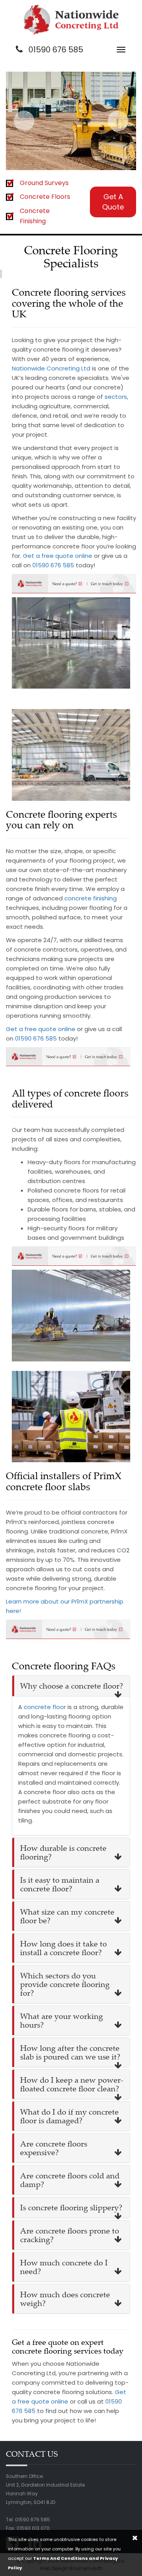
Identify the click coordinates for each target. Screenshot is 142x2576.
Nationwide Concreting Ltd (51, 368)
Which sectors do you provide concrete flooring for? (65, 1984)
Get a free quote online (58, 556)
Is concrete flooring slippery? (71, 2207)
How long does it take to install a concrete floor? (64, 1948)
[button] (24, 121)
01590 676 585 (55, 50)
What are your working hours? (62, 2020)
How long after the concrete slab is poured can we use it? (70, 2052)
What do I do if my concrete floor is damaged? (69, 2116)
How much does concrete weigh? (65, 2299)
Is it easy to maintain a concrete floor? (60, 1884)
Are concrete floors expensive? (54, 2148)
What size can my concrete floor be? (67, 1916)
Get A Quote (113, 202)
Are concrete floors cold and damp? (70, 2180)
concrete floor (45, 1707)
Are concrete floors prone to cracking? (70, 2235)
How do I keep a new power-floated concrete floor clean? (72, 2084)
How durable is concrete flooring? (63, 1852)
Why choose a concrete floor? (72, 1686)
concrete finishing (91, 898)
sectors (116, 397)
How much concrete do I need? (64, 2267)
